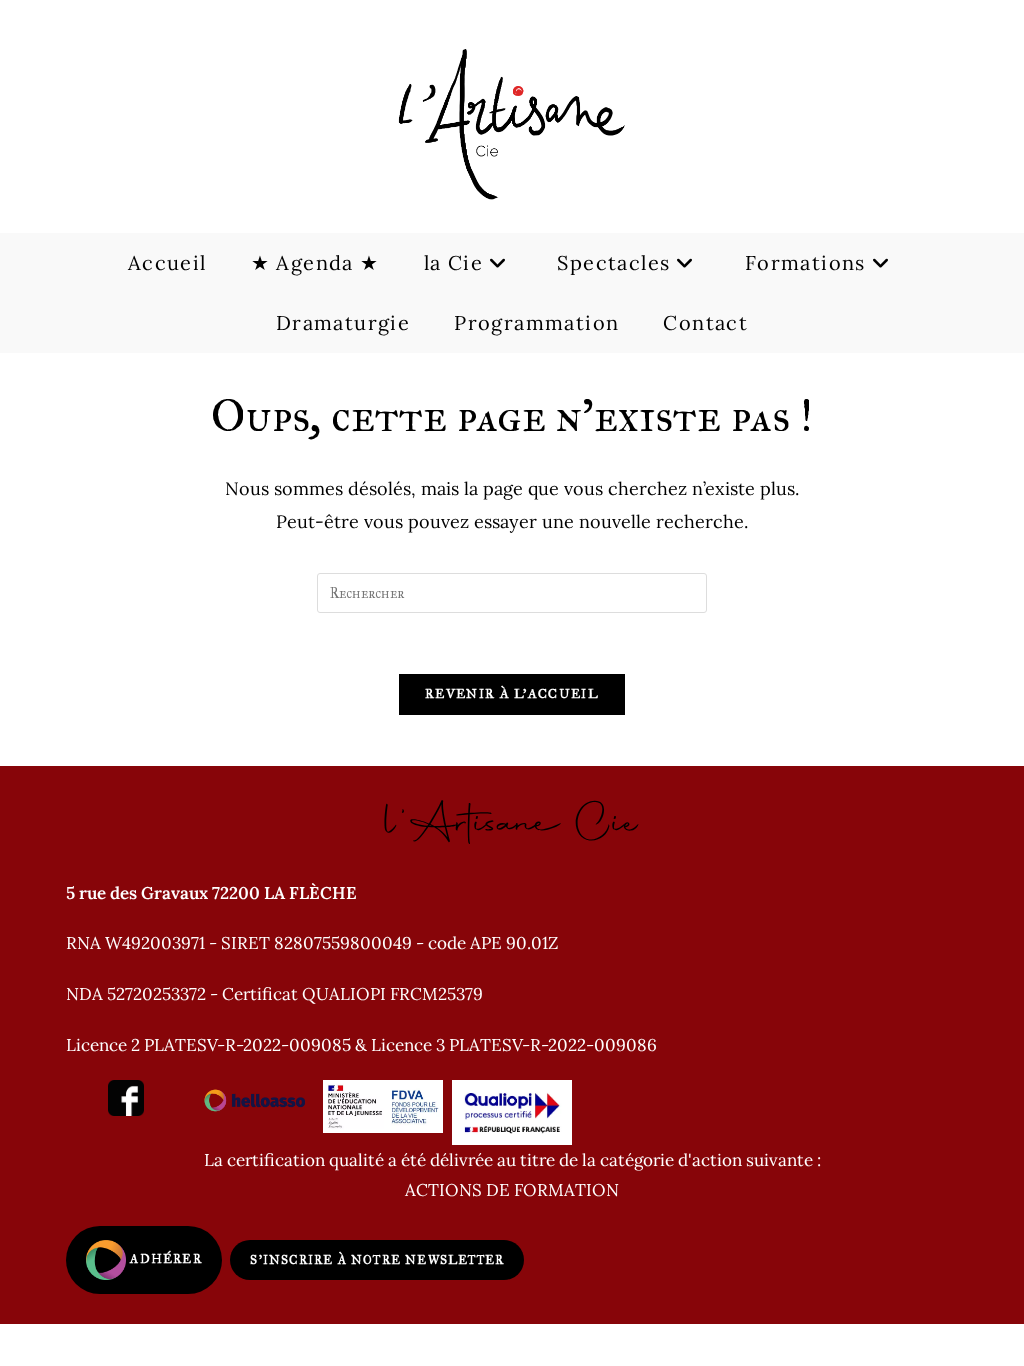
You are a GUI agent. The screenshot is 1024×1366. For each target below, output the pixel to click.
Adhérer (164, 1259)
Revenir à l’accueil (512, 694)
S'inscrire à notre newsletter (377, 1260)
